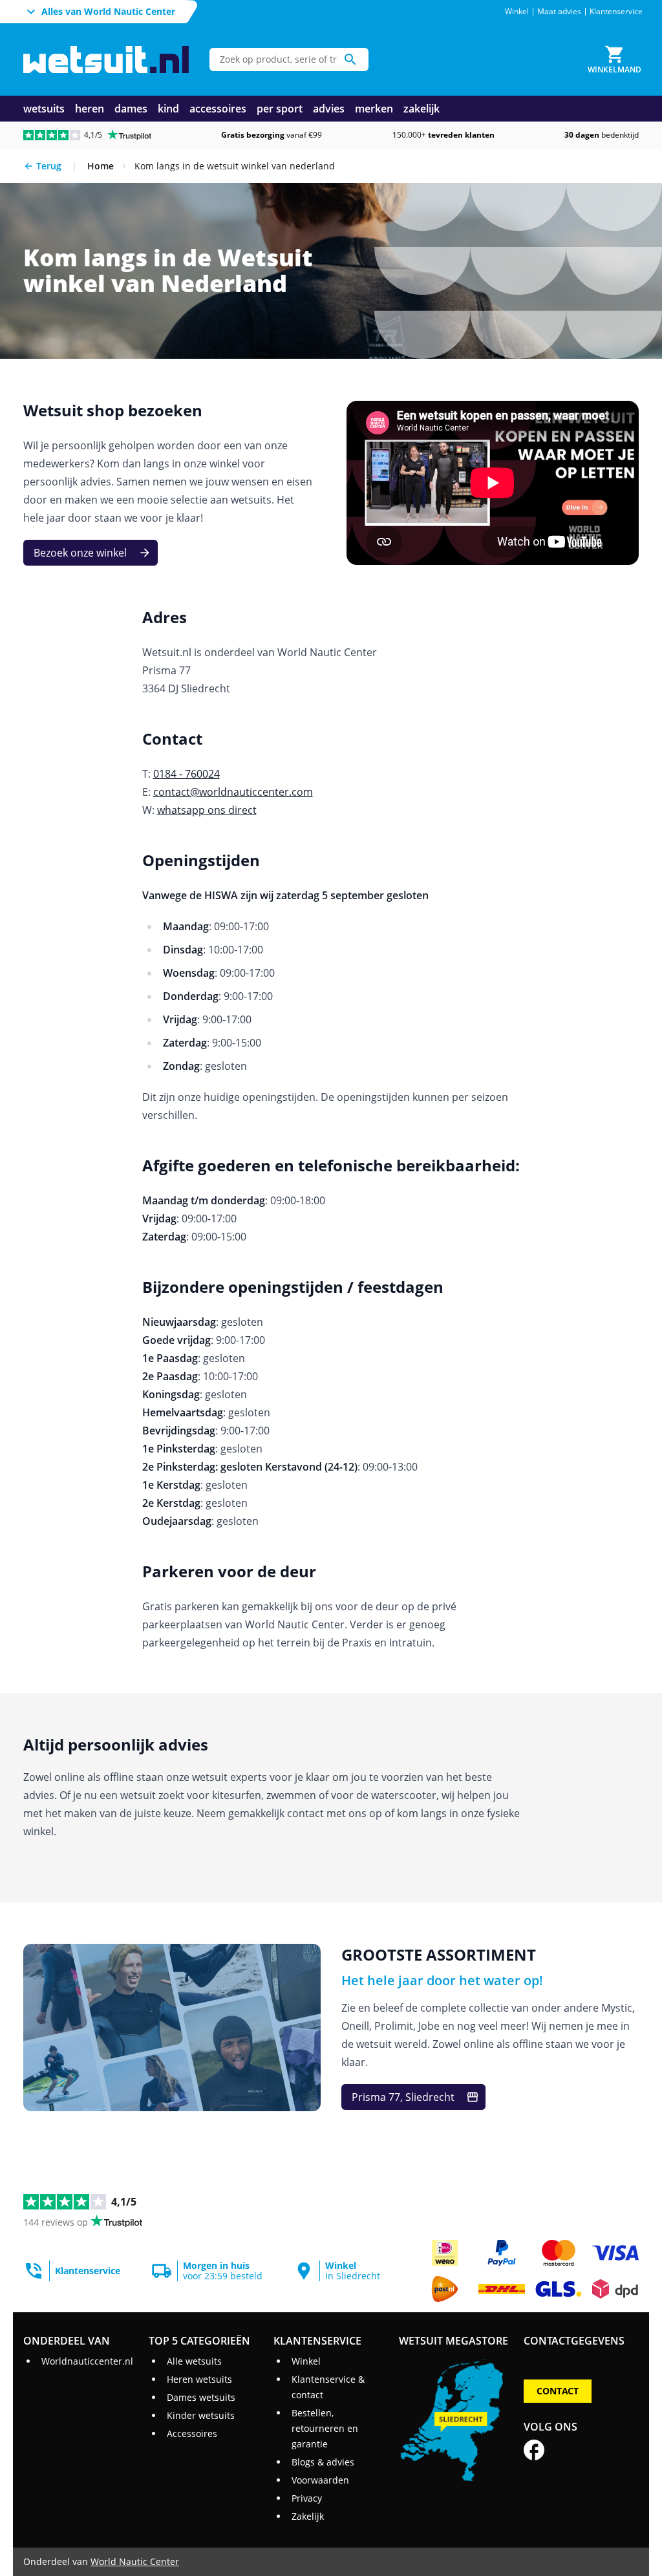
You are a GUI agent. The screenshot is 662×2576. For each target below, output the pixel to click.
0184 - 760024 (187, 774)
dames (131, 109)
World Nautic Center (135, 2561)
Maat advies (559, 12)
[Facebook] (534, 2450)
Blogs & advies (323, 2462)
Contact (558, 2391)
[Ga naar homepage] (106, 60)
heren (90, 109)
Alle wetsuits (194, 2361)
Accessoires (192, 2433)
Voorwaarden (320, 2480)
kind (168, 109)
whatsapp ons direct (207, 810)
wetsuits (44, 109)
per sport (280, 109)
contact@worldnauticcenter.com (233, 792)
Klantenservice (616, 12)
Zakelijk (308, 2516)
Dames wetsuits (201, 2397)
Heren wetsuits (199, 2379)
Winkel (517, 12)
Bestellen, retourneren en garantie (325, 2428)
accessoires (218, 109)
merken (374, 109)
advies (329, 109)
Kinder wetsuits (201, 2415)
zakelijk (422, 109)
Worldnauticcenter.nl (87, 2361)
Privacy (307, 2498)
